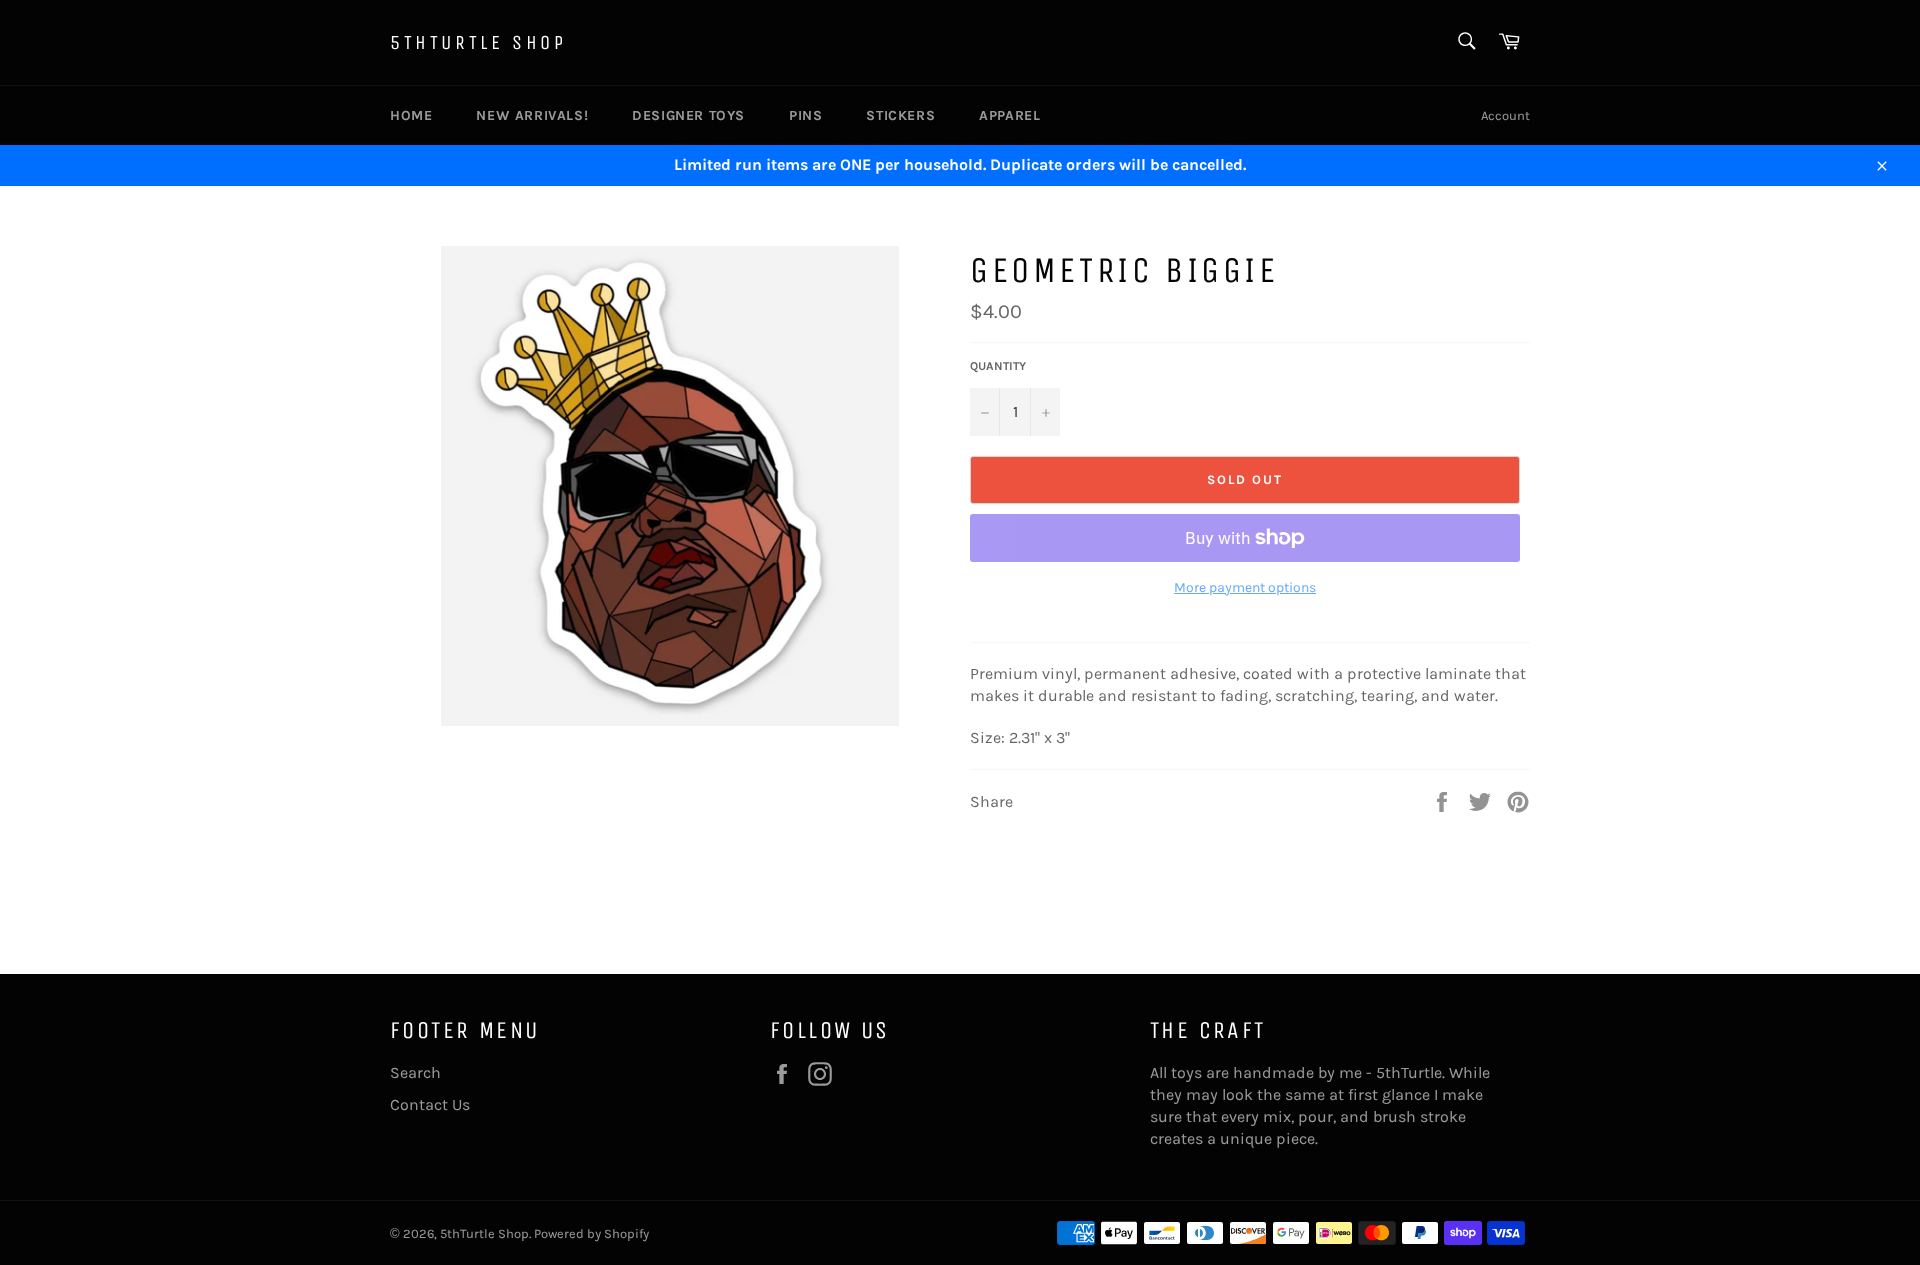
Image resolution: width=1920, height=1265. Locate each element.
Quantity (998, 366)
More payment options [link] (1245, 587)
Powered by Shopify (591, 1233)
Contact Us (430, 1104)
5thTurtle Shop (478, 42)
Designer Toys (688, 115)
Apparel (1009, 115)
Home (411, 115)
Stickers (900, 115)
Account (1505, 115)
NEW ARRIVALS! (532, 115)
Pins (805, 115)
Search (415, 1072)
